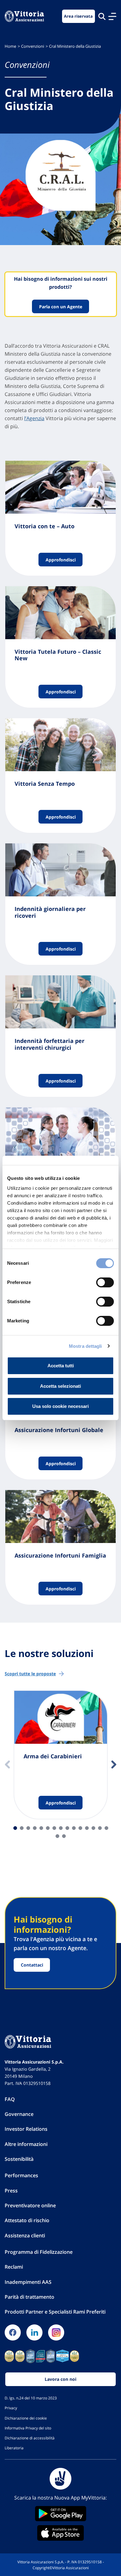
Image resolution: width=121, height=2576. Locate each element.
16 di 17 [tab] (57, 1836)
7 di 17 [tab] (54, 1828)
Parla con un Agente (61, 307)
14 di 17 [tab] (100, 1828)
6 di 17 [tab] (48, 1828)
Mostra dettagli (85, 1346)
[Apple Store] (60, 2533)
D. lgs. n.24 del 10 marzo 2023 (31, 2398)
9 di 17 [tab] (67, 1828)
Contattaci (32, 1965)
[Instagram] (56, 2332)
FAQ (10, 2099)
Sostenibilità (19, 2159)
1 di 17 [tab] (15, 1828)
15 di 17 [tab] (106, 1828)
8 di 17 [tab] (61, 1828)
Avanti (114, 1765)
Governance (19, 2114)
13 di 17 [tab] (93, 1828)
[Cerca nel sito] (102, 16)
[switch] (105, 1282)
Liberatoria (14, 2448)
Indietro (7, 1765)
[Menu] (112, 16)
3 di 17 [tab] (28, 1828)
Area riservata (78, 16)
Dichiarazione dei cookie (26, 2418)
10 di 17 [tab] (74, 1828)
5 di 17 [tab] (41, 1828)
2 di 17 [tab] (22, 1828)
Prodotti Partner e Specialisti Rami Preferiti (55, 2312)
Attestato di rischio (27, 2220)
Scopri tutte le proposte (30, 1674)
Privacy (11, 2408)
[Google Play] (60, 2514)
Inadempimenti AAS (28, 2282)
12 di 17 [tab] (87, 1828)
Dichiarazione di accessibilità (30, 2438)
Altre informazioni (26, 2144)
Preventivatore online (30, 2205)
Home (10, 46)
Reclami (14, 2267)
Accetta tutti (61, 1366)
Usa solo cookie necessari (60, 1406)
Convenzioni (33, 46)
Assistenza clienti (25, 2235)
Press (11, 2191)
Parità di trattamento (29, 2297)
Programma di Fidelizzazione (39, 2252)
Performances (21, 2175)
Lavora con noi (60, 2379)
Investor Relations (26, 2129)
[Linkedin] (34, 2332)
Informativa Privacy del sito (28, 2428)
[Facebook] (13, 2332)
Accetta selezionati (60, 1386)
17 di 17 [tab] (64, 1836)
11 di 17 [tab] (80, 1828)
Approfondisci (61, 559)
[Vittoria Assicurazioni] (24, 16)
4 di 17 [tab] (35, 1828)
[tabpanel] (61, 1755)
